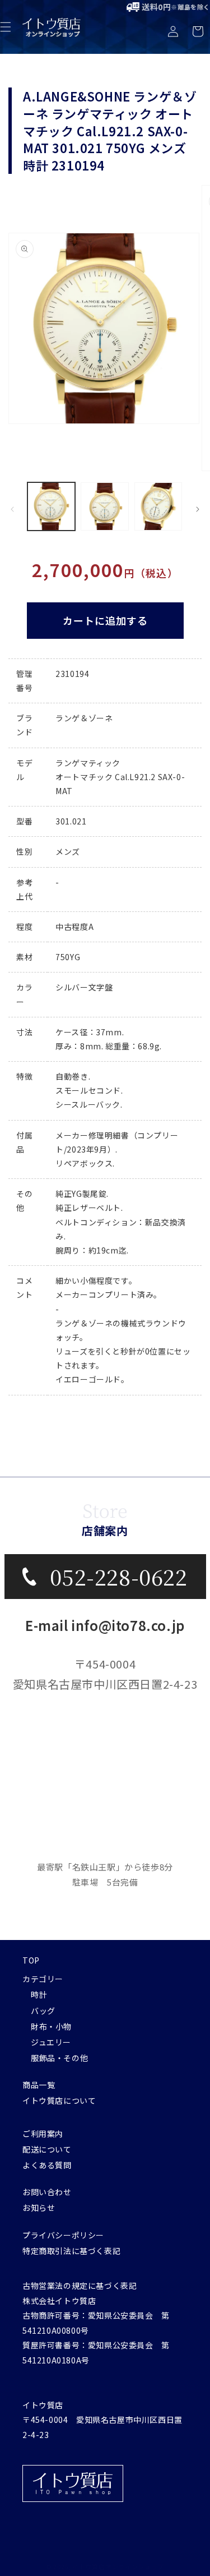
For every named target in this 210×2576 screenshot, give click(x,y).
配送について (47, 2149)
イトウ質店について (59, 2100)
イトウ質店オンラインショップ (118, 2566)
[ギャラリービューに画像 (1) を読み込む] (51, 506)
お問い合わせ (47, 2192)
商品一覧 (39, 2085)
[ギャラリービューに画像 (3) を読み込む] (158, 506)
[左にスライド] (12, 509)
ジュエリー (51, 2042)
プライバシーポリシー (63, 2235)
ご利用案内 (43, 2133)
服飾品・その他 (59, 2058)
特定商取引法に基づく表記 (71, 2251)
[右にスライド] (198, 509)
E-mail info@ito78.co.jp (105, 1625)
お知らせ (39, 2208)
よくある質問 (47, 2165)
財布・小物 (51, 2026)
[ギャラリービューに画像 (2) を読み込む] (104, 506)
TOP (31, 1960)
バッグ (43, 2011)
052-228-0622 (118, 1576)
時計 (39, 1994)
